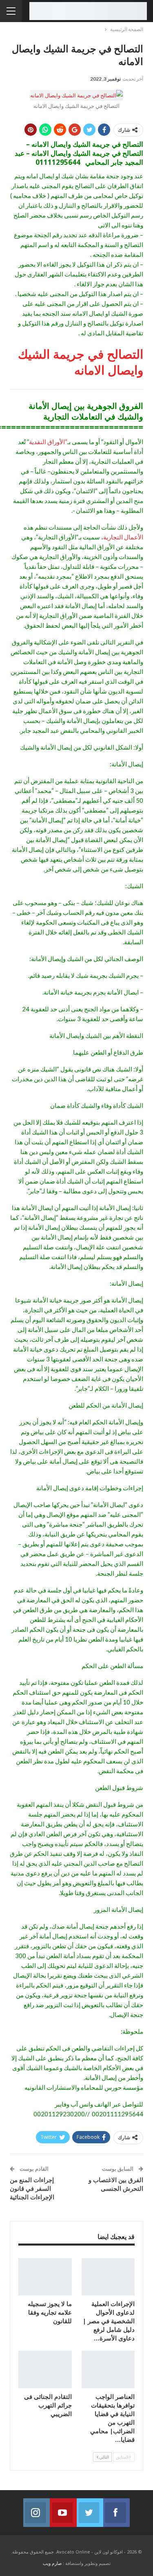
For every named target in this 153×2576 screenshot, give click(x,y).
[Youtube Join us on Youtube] (63, 2513)
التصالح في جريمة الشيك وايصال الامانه (81, 362)
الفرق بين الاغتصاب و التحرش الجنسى (116, 2184)
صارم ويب (52, 2563)
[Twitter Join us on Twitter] (90, 2513)
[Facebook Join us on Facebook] (116, 2513)
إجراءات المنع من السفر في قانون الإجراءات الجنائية (32, 2188)
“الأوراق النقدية (48, 442)
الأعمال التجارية (123, 537)
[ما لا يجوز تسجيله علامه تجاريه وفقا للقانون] (45, 2277)
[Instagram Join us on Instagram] (37, 2513)
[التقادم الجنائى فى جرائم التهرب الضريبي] (45, 2369)
